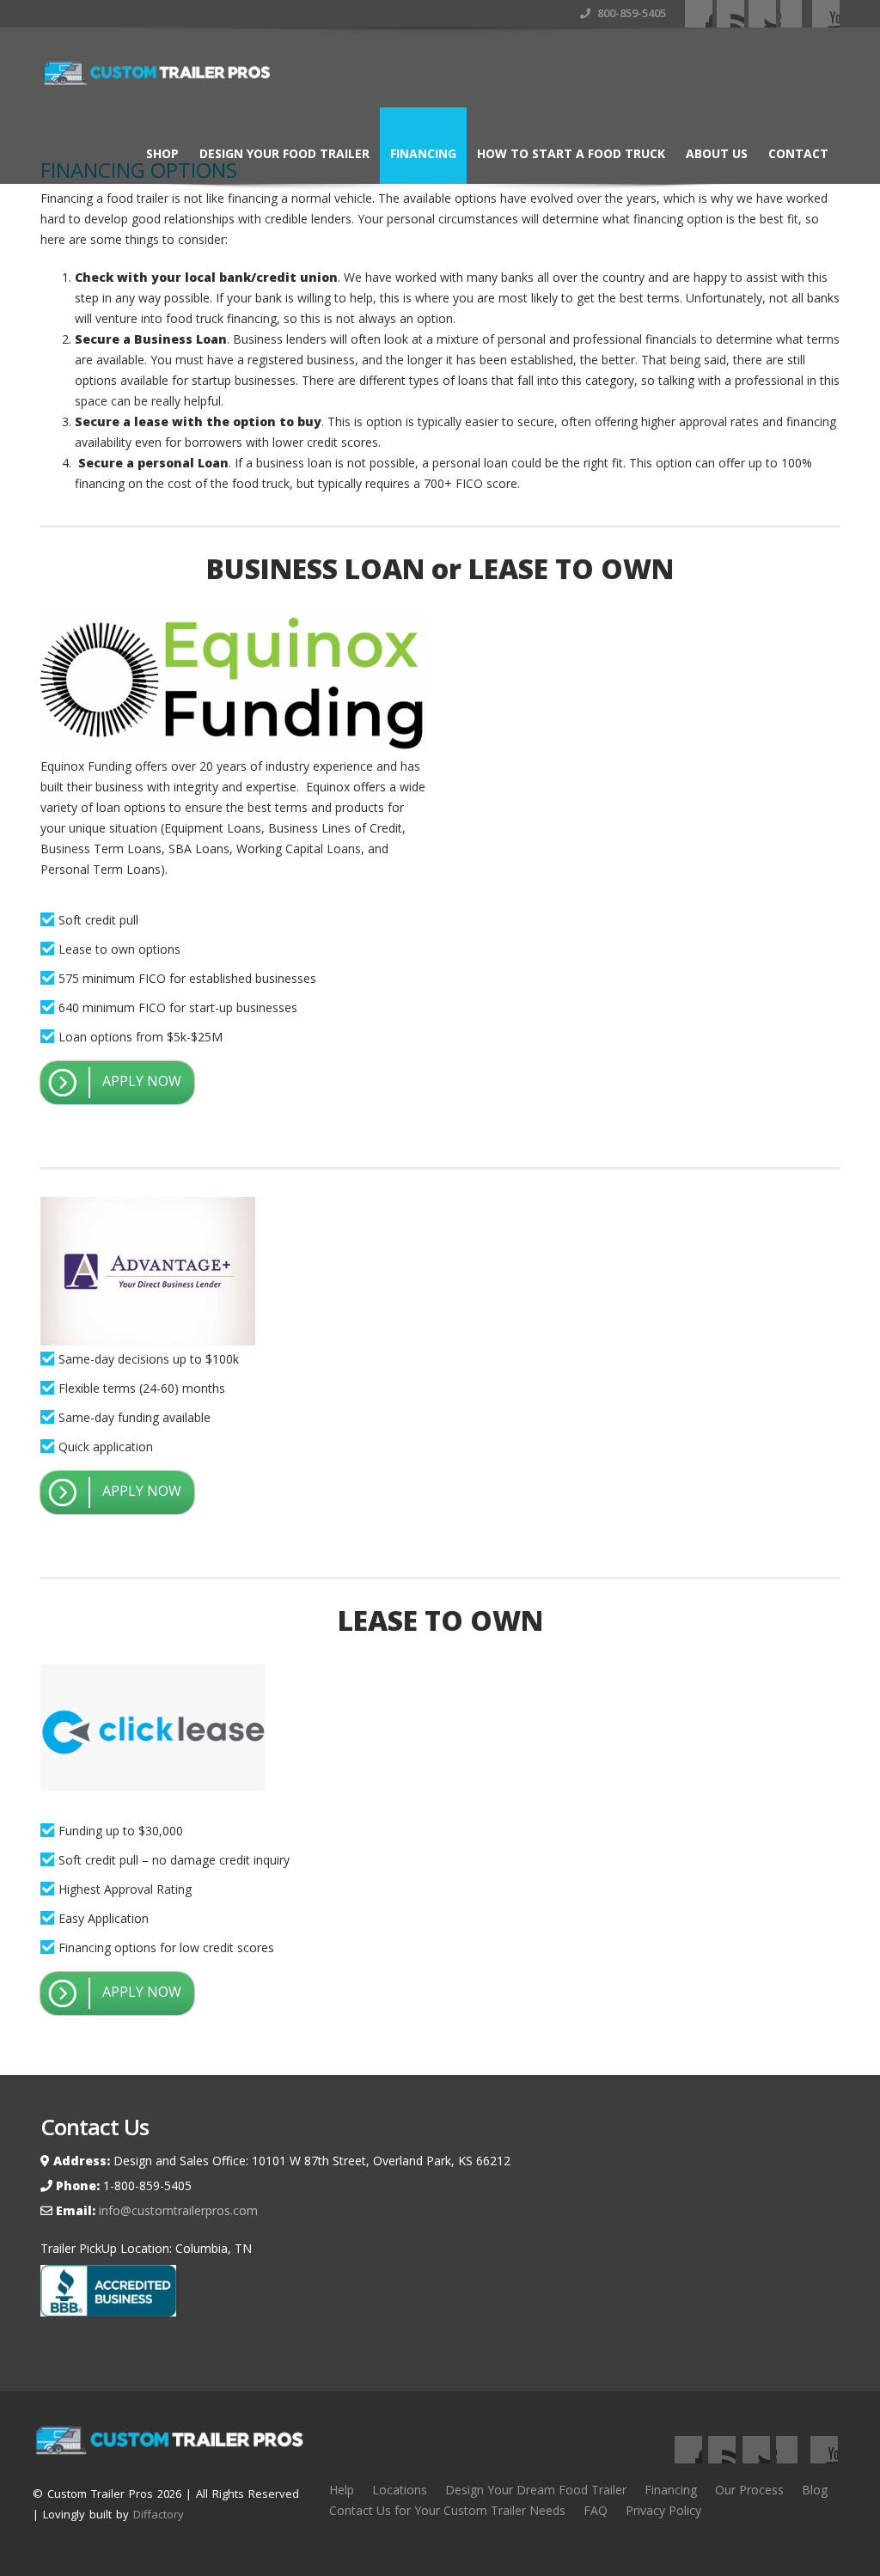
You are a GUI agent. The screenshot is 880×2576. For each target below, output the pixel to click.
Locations (400, 2490)
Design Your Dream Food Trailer (536, 2490)
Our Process (749, 2490)
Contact (798, 153)
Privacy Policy (663, 2510)
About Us (717, 153)
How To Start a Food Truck (571, 153)
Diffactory (159, 2514)
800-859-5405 (630, 13)
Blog (815, 2490)
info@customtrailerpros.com (177, 2210)
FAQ (596, 2510)
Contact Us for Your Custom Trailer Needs (447, 2510)
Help (342, 2490)
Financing (423, 153)
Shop (162, 153)
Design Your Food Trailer (284, 153)
